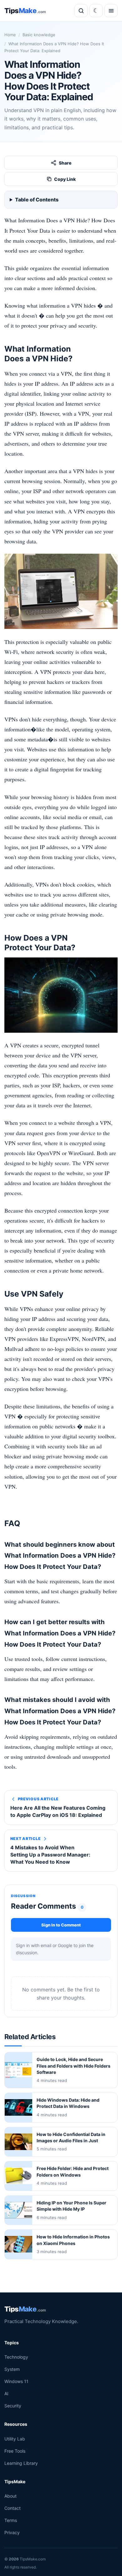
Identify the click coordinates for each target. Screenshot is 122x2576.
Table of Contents (37, 200)
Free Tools (15, 2451)
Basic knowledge (39, 35)
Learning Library (21, 2463)
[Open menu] (111, 11)
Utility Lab (15, 2439)
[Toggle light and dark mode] (96, 11)
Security (13, 2406)
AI (6, 2394)
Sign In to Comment (61, 1925)
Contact (13, 2508)
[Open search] (81, 11)
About (10, 2496)
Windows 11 (16, 2381)
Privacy (12, 2533)
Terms (11, 2520)
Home (10, 35)
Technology (16, 2357)
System (12, 2369)
